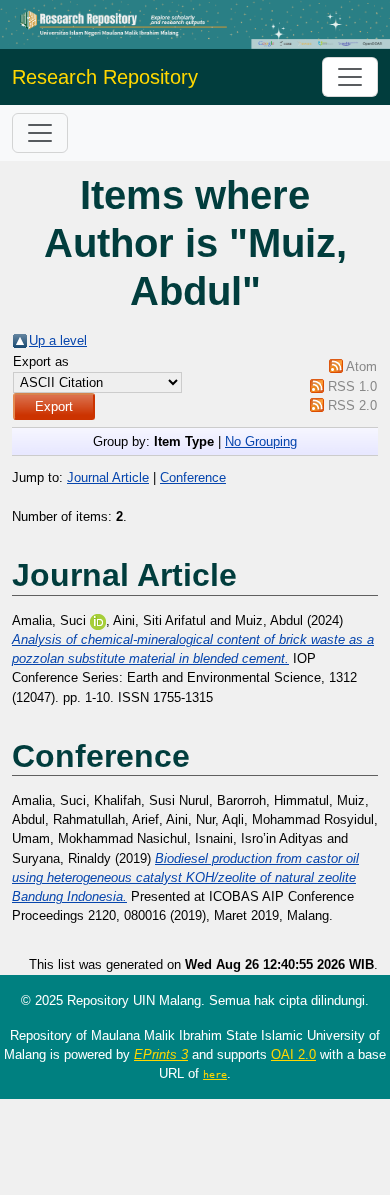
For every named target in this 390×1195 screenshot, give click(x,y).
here (215, 1074)
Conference (193, 477)
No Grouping (261, 441)
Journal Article (108, 477)
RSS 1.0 (352, 386)
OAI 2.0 (293, 1054)
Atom (361, 366)
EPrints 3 (161, 1054)
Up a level (58, 340)
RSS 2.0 (352, 405)
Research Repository (105, 77)
